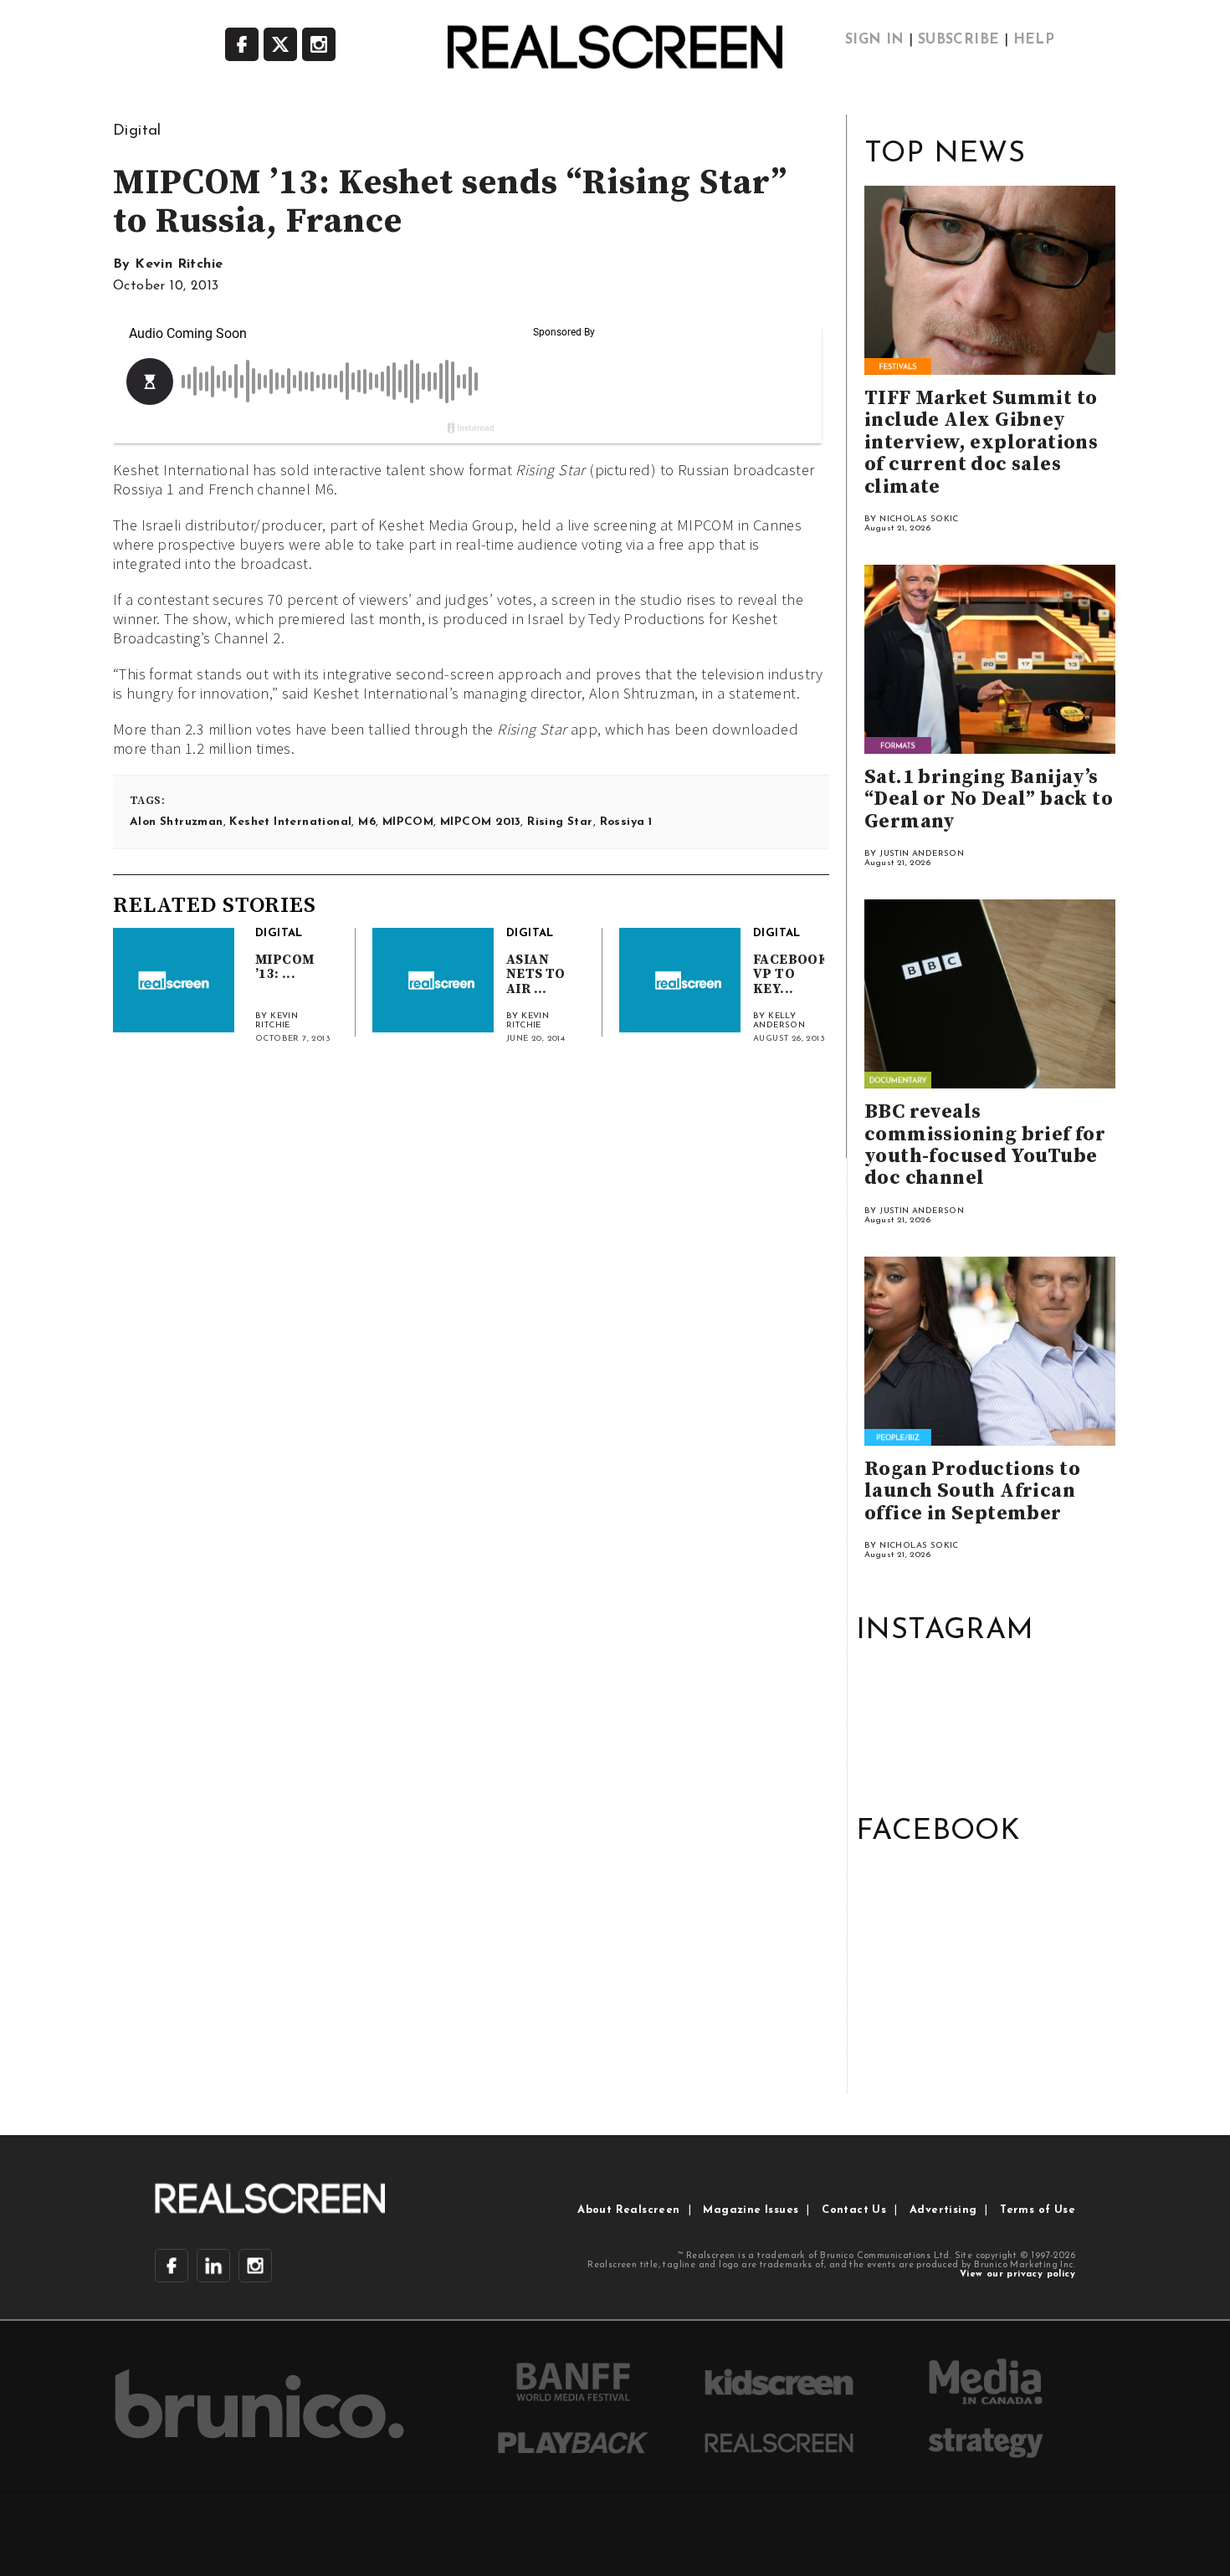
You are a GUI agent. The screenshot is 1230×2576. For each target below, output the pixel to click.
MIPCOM (408, 822)
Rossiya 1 (626, 822)
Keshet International (290, 822)
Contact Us (854, 2210)
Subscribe (959, 40)
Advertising (943, 2210)
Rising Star (560, 822)
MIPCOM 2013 (480, 822)
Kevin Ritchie (179, 264)
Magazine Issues (751, 2210)
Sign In (875, 40)
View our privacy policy (1017, 2274)
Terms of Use (1038, 2210)
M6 (367, 822)
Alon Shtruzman (177, 822)
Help (1034, 40)
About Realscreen (628, 2210)
